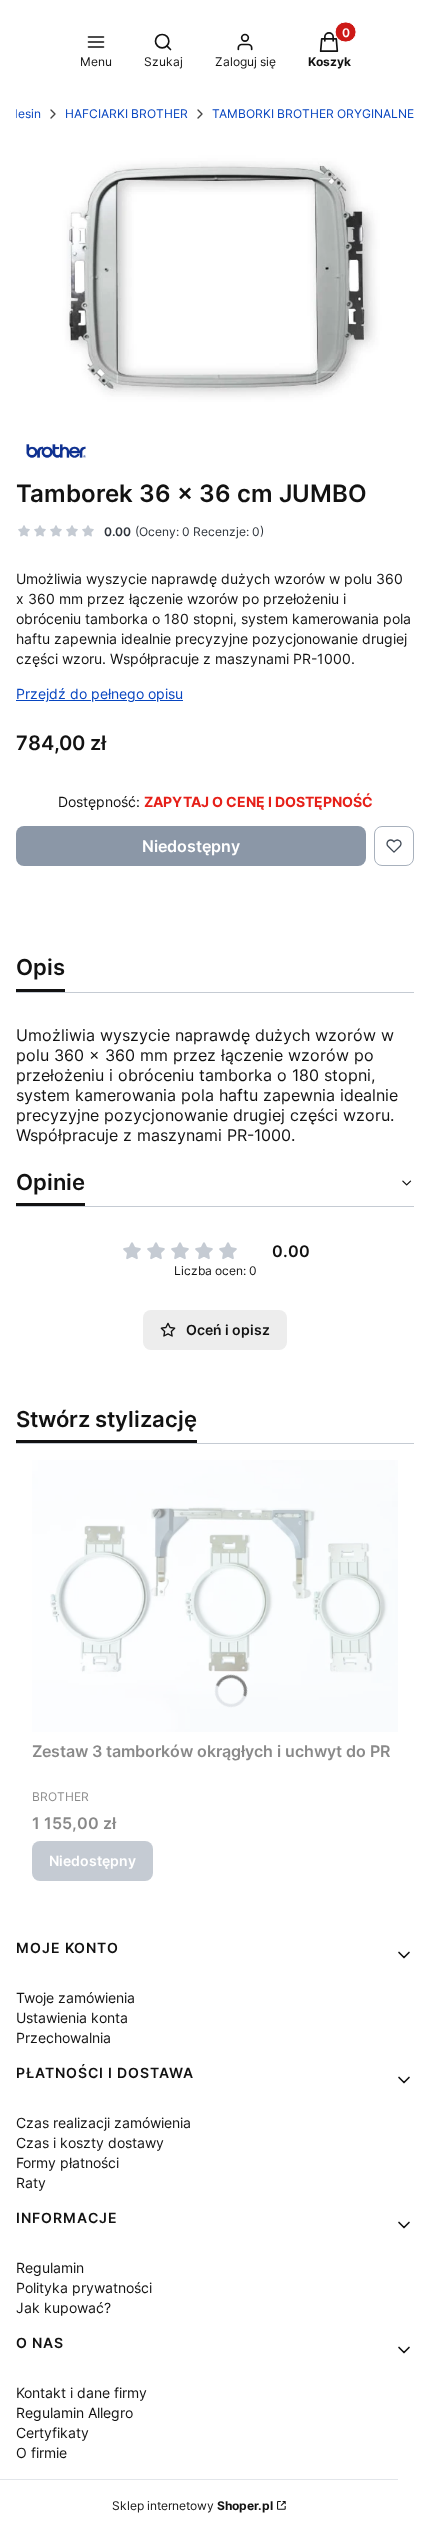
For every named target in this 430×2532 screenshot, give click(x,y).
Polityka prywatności (84, 2287)
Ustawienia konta (72, 2017)
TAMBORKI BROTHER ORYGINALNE (313, 113)
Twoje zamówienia (75, 1997)
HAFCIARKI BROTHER (126, 113)
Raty (31, 2182)
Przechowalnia (63, 2037)
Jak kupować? (63, 2307)
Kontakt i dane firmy (81, 2392)
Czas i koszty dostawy (90, 2142)
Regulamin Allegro (74, 2412)
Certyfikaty (52, 2432)
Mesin (24, 113)
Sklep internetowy (192, 2505)
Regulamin (50, 2267)
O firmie (41, 2452)
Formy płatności (67, 2162)
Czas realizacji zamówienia (103, 2122)
